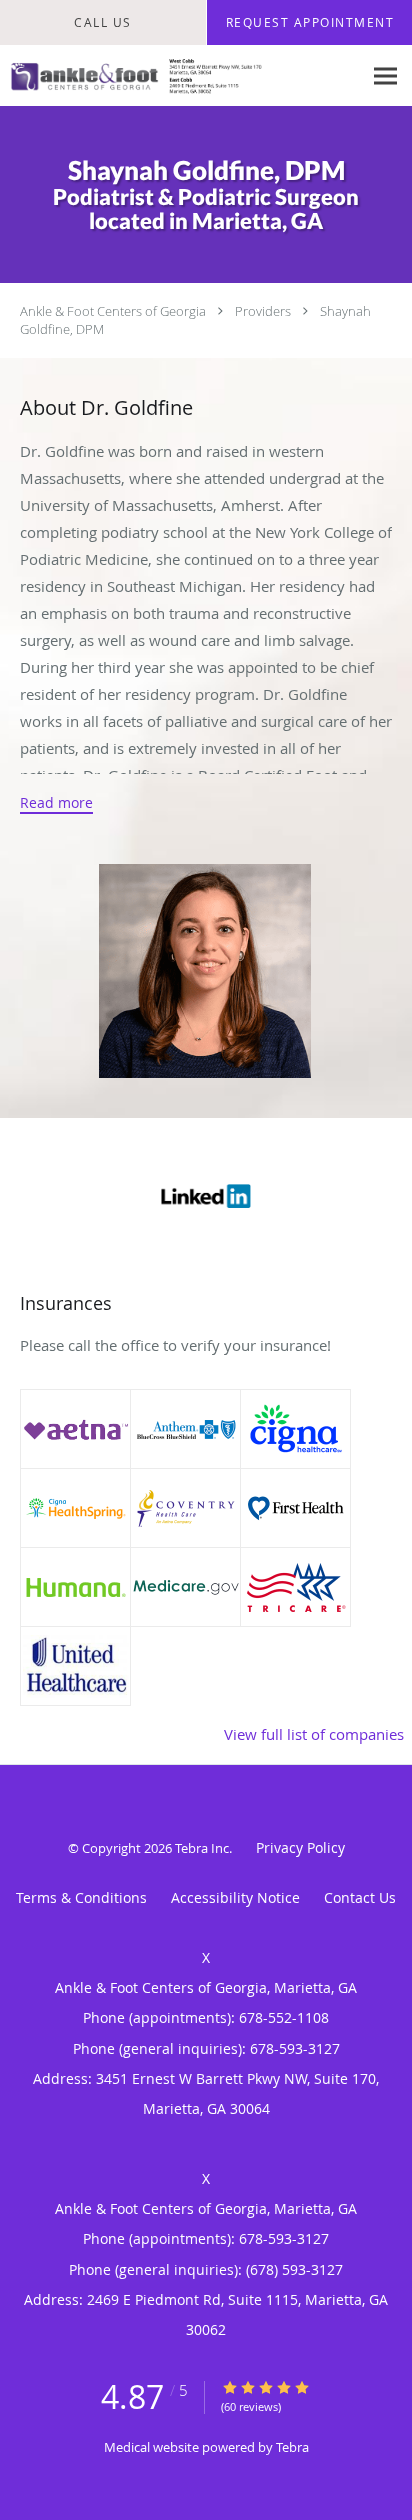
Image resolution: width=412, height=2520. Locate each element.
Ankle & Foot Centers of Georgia (113, 311)
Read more (56, 803)
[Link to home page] (181, 76)
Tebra (292, 2447)
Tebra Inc (202, 1848)
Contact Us (360, 1897)
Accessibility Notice (235, 1897)
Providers (263, 311)
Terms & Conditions (81, 1897)
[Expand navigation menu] (385, 76)
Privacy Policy (300, 1847)
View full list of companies (314, 1734)
